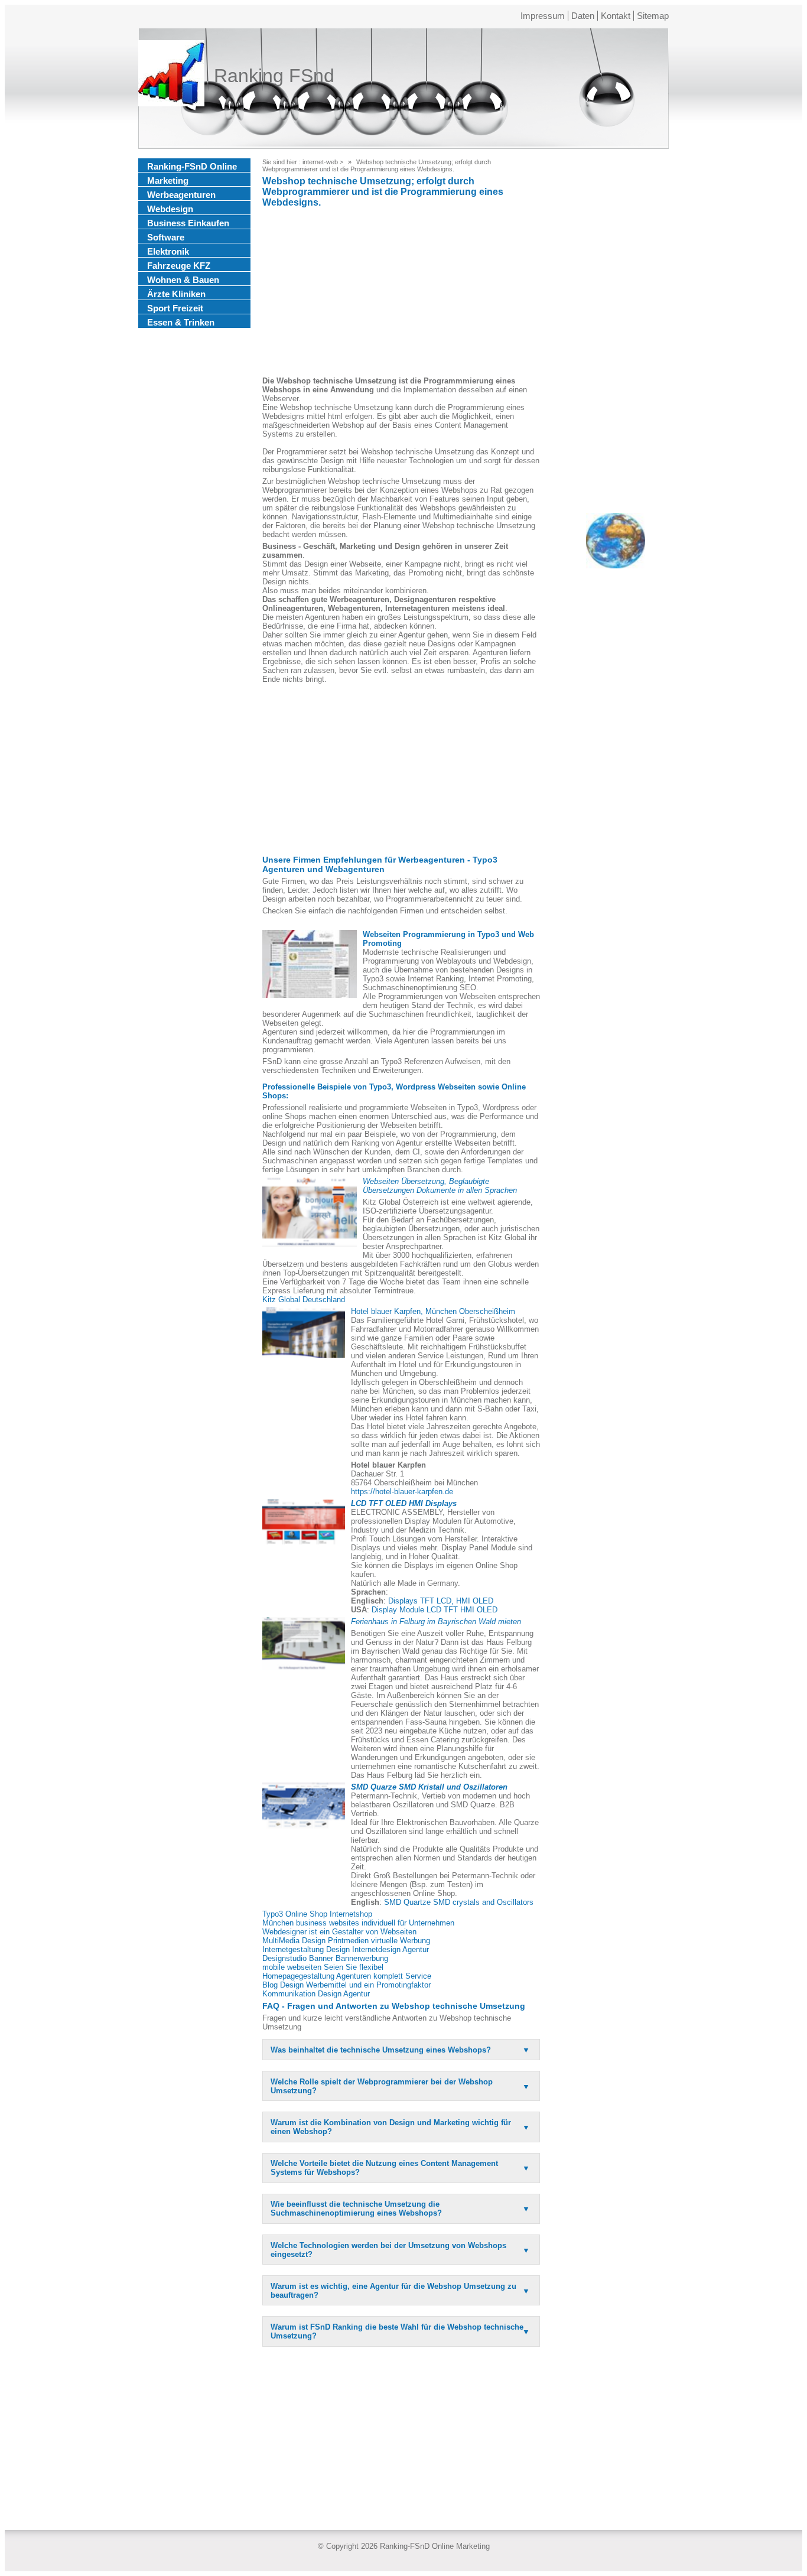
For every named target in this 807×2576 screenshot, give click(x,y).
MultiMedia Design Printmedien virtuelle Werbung (346, 1941)
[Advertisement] (401, 294)
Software (166, 237)
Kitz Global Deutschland (304, 1300)
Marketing (168, 180)
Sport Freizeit (175, 308)
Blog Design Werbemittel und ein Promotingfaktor (346, 1985)
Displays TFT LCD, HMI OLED (441, 1601)
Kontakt (616, 16)
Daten (583, 16)
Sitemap (653, 16)
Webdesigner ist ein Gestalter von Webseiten (339, 1932)
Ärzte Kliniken (176, 294)
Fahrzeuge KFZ (179, 266)
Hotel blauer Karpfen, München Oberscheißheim (433, 1311)
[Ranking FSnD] (171, 76)
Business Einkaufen (188, 223)
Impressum (543, 16)
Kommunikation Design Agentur (316, 1994)
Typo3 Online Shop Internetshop (317, 1914)
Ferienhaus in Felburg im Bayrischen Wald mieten (436, 1622)
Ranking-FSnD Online (192, 166)
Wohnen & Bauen (183, 280)
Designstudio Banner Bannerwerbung (325, 1958)
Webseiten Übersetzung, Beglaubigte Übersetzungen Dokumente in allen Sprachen (440, 1186)
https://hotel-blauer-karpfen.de (402, 1492)
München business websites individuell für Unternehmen (358, 1923)
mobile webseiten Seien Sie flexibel (323, 1967)
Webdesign (170, 209)
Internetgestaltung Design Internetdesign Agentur (346, 1949)
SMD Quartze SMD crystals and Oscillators (459, 1902)
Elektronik (168, 251)
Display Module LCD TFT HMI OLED (435, 1610)
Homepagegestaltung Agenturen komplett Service (347, 1976)
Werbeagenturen (181, 195)
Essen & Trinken (181, 322)
